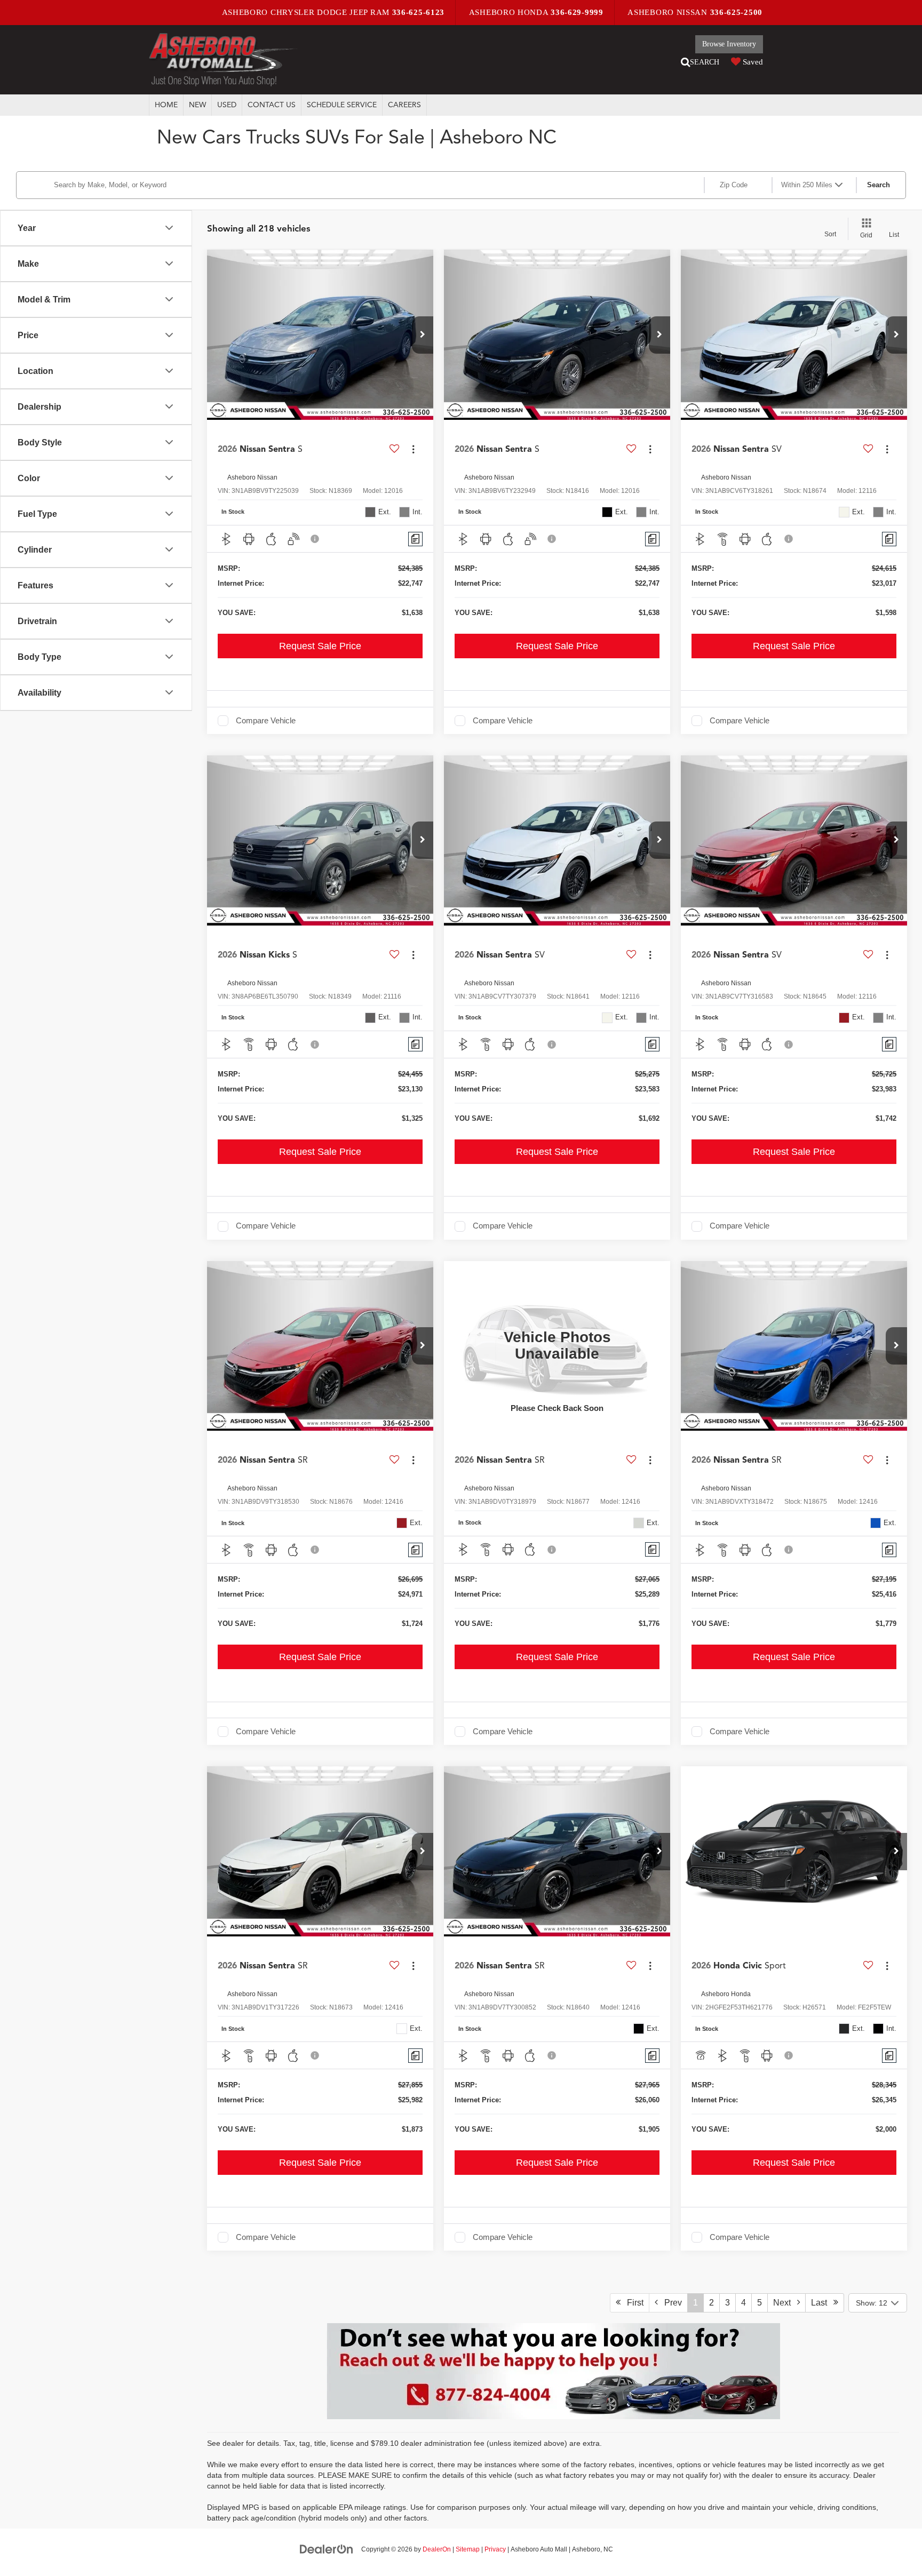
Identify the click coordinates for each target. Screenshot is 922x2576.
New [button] (197, 105)
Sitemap (468, 2549)
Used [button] (227, 105)
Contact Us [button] (272, 105)
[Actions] (413, 449)
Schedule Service (342, 105)
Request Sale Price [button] (320, 646)
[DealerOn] (327, 2549)
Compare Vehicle (266, 721)
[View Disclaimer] (315, 539)
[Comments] (415, 539)
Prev (670, 2303)
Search (879, 185)
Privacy (495, 2549)
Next (785, 2303)
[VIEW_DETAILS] (557, 1346)
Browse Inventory (729, 44)
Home (166, 105)
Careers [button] (404, 105)
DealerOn (437, 2549)
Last (822, 2303)
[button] (423, 335)
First (632, 2303)
